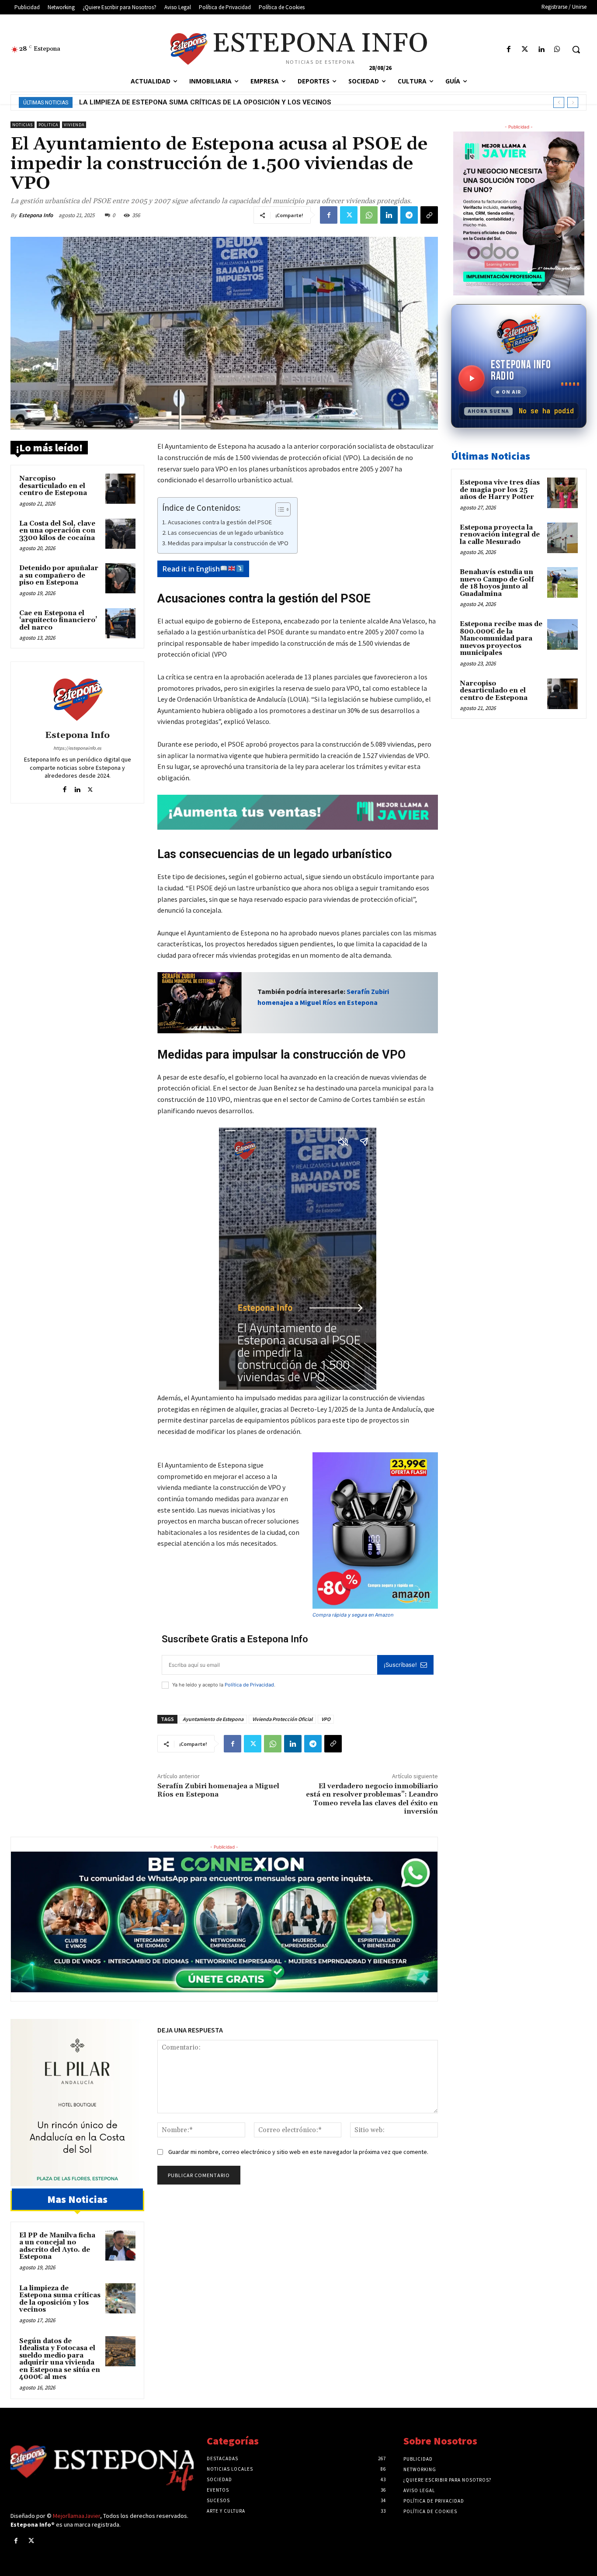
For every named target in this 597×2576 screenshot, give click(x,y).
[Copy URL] (429, 215)
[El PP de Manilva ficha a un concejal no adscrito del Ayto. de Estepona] (120, 2245)
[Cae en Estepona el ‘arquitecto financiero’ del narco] (120, 623)
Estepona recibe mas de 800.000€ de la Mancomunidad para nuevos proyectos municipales (501, 639)
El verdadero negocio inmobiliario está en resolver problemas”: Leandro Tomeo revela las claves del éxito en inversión (372, 1799)
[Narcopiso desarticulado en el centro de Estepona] (120, 489)
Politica (48, 125)
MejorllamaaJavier (76, 2516)
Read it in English (191, 569)
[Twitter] (525, 50)
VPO (326, 1719)
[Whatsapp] (557, 50)
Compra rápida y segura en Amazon (353, 1615)
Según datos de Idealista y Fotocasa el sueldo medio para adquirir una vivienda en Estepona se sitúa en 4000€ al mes (295, 102)
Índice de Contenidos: (201, 508)
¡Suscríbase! (400, 1665)
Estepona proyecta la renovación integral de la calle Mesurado (500, 535)
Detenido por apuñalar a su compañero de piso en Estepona (59, 575)
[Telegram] (409, 215)
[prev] (559, 102)
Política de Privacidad (249, 1685)
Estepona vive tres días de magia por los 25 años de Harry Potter (500, 490)
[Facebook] (508, 50)
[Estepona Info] (77, 697)
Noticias (23, 125)
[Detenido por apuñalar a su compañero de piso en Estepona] (120, 578)
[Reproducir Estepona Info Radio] (472, 378)
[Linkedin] (541, 50)
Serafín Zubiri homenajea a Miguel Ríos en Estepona (218, 1790)
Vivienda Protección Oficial (282, 1719)
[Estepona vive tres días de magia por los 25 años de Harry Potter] (562, 493)
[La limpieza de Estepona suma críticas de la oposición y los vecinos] (120, 2298)
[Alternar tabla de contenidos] (279, 509)
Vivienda (74, 125)
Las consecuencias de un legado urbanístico (226, 533)
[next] (573, 102)
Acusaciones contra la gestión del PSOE (220, 522)
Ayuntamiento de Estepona (213, 1719)
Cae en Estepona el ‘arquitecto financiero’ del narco (58, 620)
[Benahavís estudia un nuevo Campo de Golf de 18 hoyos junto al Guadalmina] (562, 582)
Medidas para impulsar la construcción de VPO (228, 543)
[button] (576, 49)
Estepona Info (36, 215)
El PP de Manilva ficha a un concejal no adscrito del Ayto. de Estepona (57, 2246)
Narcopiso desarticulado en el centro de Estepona (53, 486)
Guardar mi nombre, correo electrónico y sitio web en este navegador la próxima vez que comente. (298, 2152)
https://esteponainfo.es (77, 748)
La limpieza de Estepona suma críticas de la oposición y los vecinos (60, 2299)
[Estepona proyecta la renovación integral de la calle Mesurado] (562, 538)
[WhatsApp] (369, 215)
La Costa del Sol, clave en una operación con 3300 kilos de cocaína (57, 531)
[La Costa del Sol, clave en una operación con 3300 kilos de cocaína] (120, 534)
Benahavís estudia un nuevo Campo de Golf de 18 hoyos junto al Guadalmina (497, 583)
